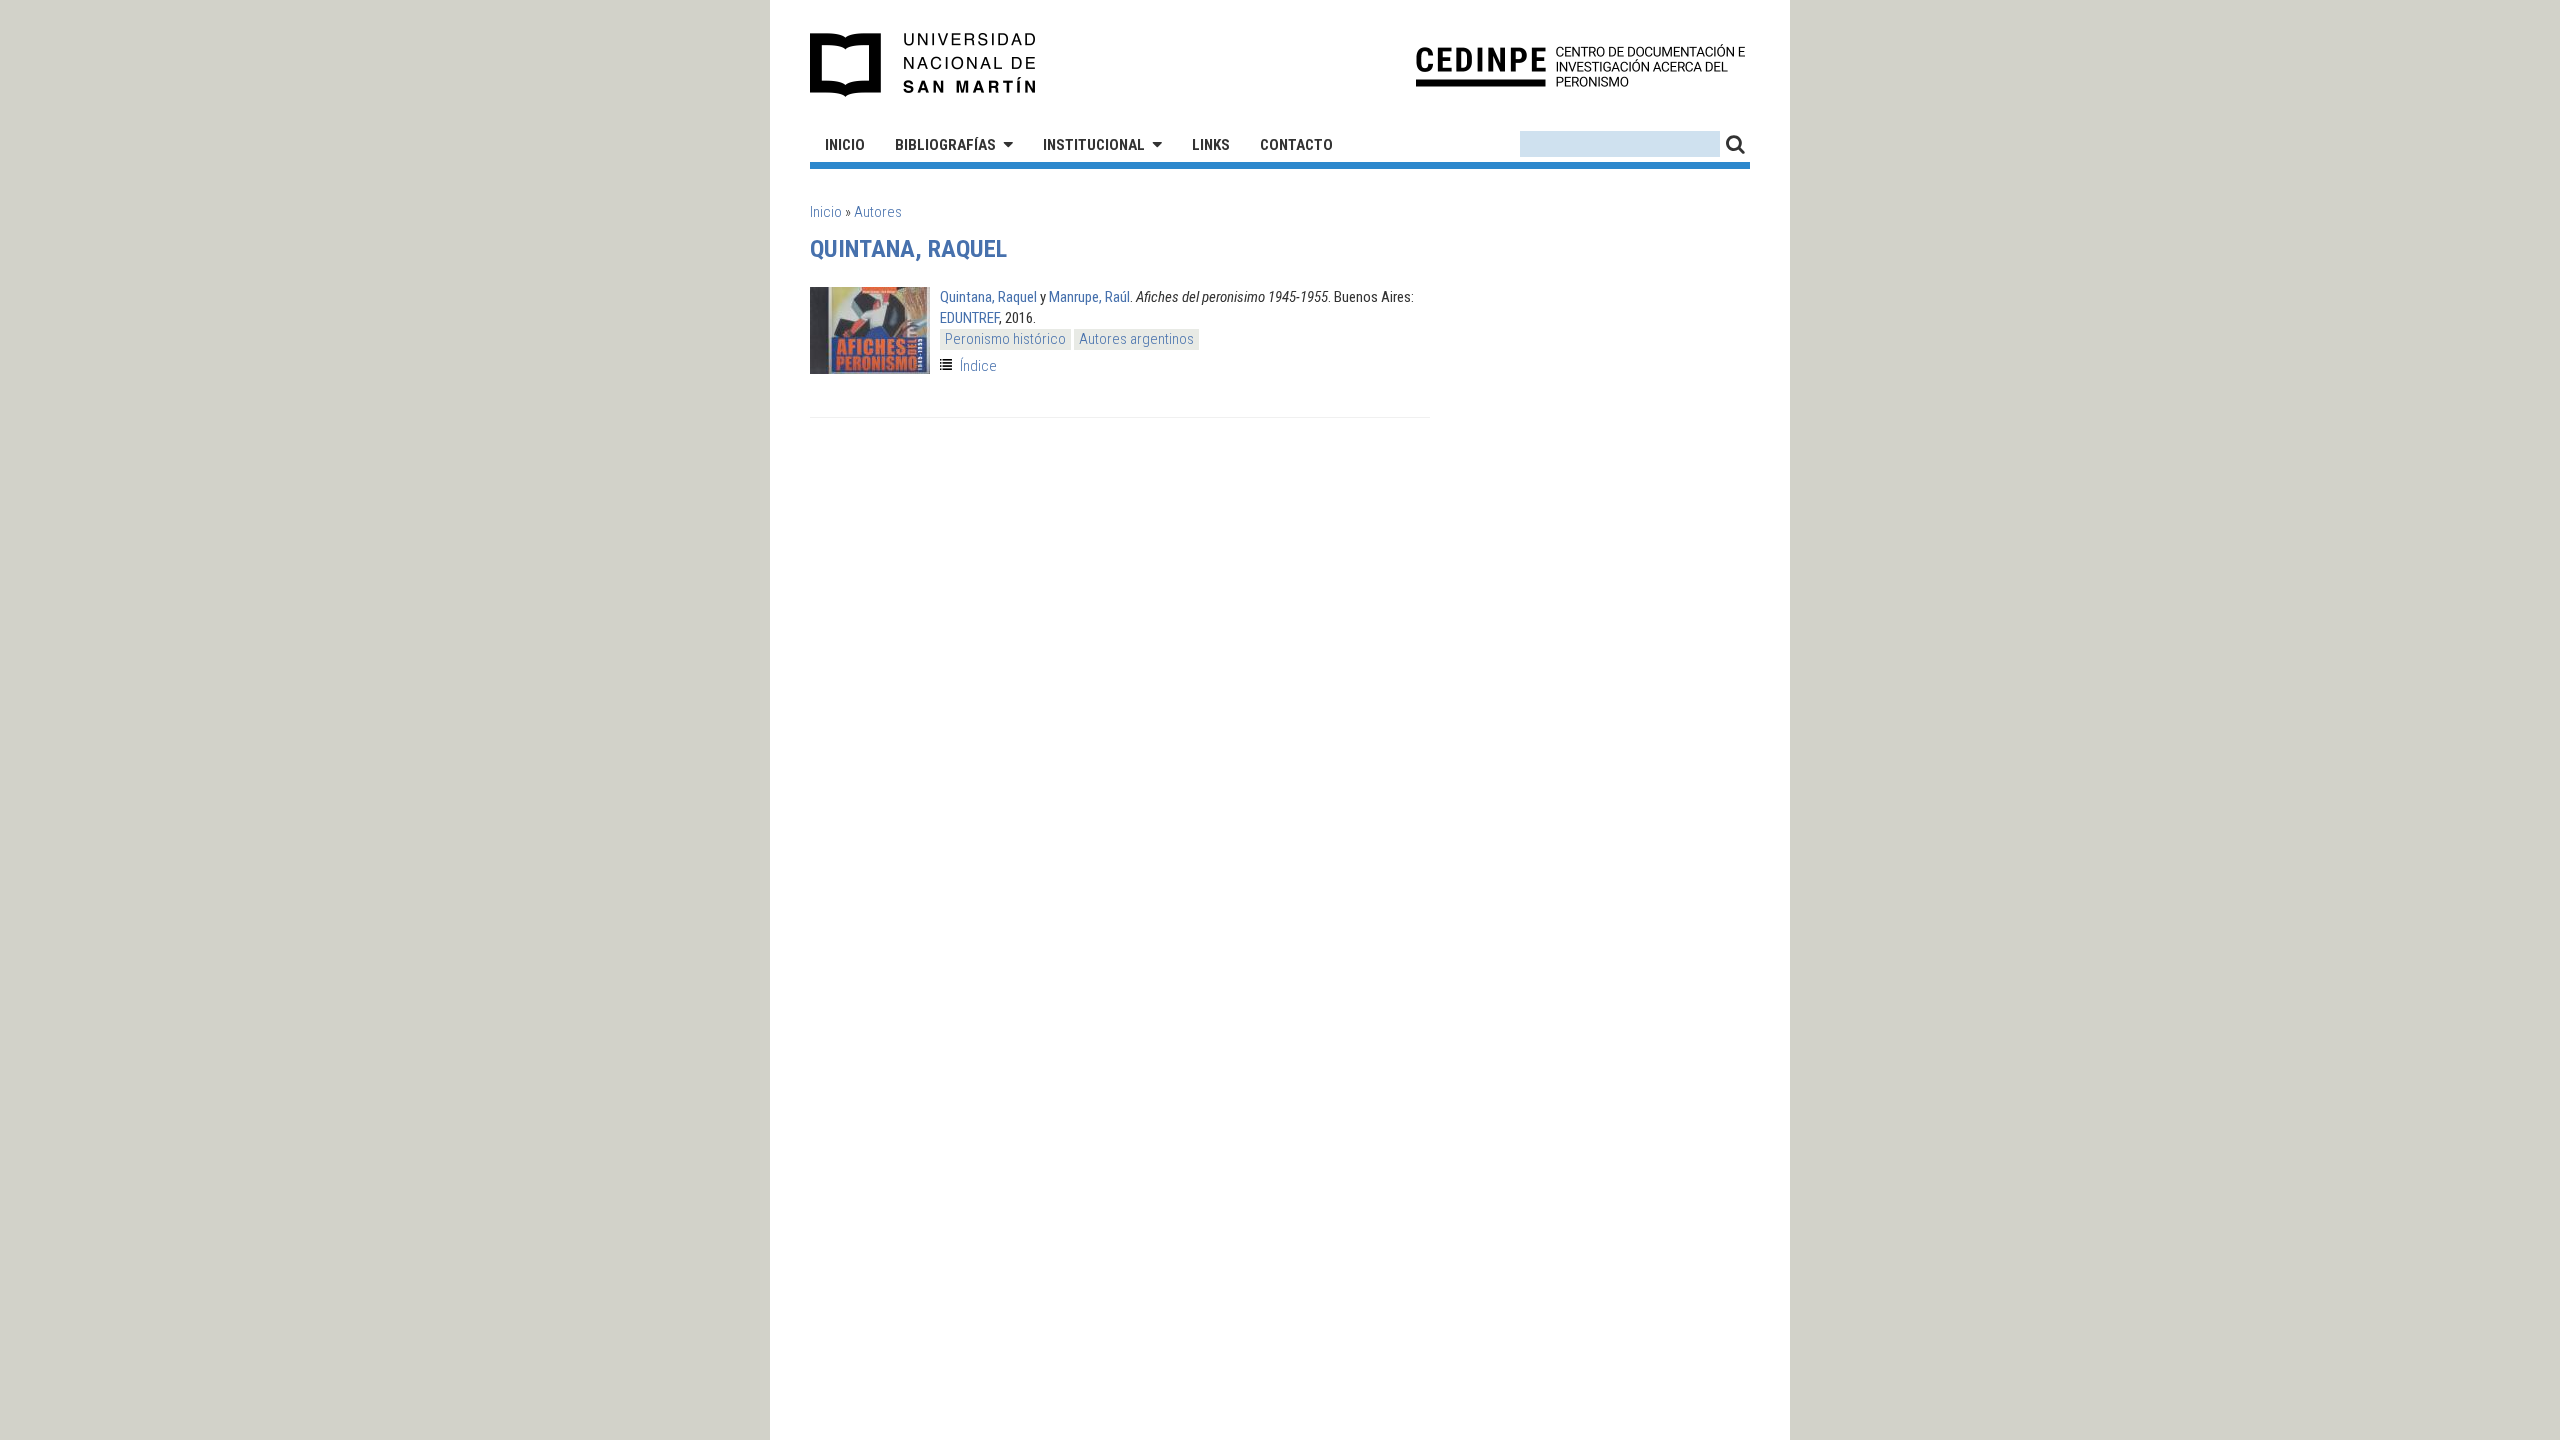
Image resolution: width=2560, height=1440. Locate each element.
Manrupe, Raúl (1089, 297)
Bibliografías (945, 145)
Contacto (1296, 145)
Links (1211, 145)
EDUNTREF (969, 318)
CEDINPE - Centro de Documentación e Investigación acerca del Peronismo (1580, 65)
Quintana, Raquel (988, 297)
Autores (878, 212)
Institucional (1094, 145)
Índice (978, 366)
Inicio (845, 145)
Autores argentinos (1136, 339)
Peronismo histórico (1005, 339)
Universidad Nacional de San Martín (923, 65)
